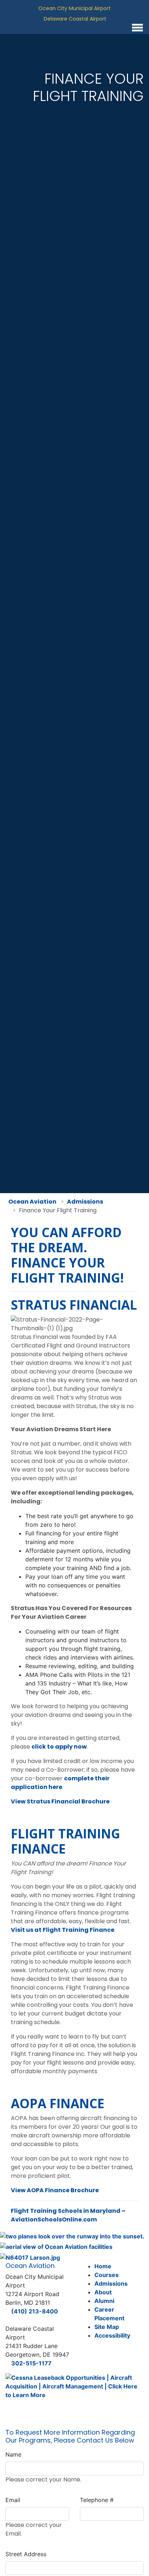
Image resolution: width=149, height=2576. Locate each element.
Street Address (26, 2554)
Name (13, 2454)
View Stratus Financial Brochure (60, 1801)
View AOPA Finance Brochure (55, 2190)
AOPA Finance (58, 2103)
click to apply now (59, 1747)
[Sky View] (56, 2246)
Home (103, 2266)
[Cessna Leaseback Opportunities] (74, 2389)
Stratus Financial (74, 1305)
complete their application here (60, 1783)
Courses (107, 2275)
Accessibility (112, 2335)
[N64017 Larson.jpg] (30, 2257)
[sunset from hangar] (72, 2236)
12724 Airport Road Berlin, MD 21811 (118, 8)
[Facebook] (80, 27)
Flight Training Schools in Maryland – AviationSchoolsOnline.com (68, 2215)
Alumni (104, 2301)
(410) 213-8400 (34, 2311)
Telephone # (97, 2500)
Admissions (111, 2283)
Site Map (107, 2327)
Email (13, 2500)
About (103, 2292)
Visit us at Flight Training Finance (63, 1930)
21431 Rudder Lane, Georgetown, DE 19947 (113, 19)
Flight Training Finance (65, 1841)
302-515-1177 (31, 2363)
